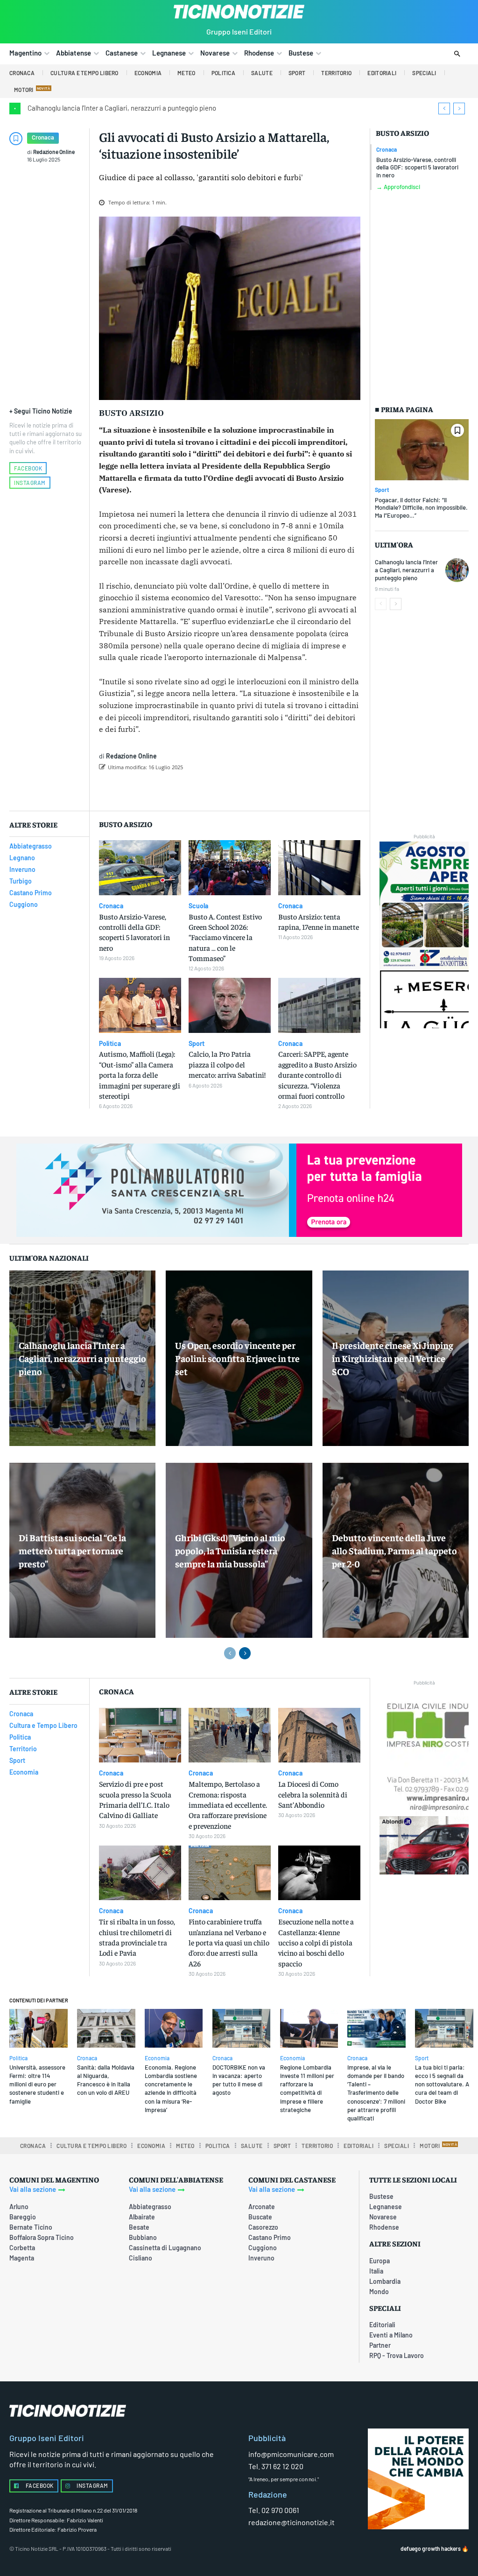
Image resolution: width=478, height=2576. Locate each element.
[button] (457, 54)
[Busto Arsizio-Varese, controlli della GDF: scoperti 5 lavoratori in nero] (140, 868)
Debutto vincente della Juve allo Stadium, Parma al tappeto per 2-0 (394, 1550)
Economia (157, 2058)
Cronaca (43, 137)
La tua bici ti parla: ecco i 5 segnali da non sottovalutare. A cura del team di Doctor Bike (442, 2084)
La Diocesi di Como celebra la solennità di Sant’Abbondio (313, 1794)
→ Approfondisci (398, 187)
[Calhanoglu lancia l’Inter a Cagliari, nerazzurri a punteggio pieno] (457, 570)
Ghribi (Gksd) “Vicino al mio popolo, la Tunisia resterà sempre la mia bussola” (230, 1550)
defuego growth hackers (431, 2548)
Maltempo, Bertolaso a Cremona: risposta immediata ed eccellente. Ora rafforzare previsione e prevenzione (228, 1804)
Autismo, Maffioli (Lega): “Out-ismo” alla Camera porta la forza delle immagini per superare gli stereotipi (140, 1074)
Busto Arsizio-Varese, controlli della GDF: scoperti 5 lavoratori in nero (417, 168)
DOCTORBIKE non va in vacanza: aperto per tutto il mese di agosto (239, 2080)
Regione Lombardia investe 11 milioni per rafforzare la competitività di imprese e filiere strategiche (307, 2088)
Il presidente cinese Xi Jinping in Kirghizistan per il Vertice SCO (393, 1358)
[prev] (444, 109)
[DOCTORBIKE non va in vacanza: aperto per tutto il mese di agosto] (242, 2028)
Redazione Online (54, 152)
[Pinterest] (224, 791)
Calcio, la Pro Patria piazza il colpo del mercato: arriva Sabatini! (227, 1064)
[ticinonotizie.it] (239, 12)
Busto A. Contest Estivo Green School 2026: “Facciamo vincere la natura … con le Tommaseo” (225, 937)
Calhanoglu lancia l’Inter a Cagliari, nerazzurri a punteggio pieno (122, 108)
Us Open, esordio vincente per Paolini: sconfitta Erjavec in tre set (237, 1358)
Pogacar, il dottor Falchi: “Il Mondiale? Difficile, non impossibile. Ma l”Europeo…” (421, 508)
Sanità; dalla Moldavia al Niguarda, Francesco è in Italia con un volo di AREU (106, 2080)
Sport (382, 490)
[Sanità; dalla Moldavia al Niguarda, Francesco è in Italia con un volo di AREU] (106, 2028)
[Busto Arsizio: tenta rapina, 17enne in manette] (319, 868)
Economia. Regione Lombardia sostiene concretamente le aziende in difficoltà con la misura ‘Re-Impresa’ (171, 2088)
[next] (459, 109)
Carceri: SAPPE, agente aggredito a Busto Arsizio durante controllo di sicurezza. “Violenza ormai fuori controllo (317, 1074)
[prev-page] (381, 604)
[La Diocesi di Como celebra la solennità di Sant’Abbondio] (319, 1735)
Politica (110, 1044)
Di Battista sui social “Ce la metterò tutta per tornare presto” (72, 1550)
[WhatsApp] (245, 791)
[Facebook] (181, 791)
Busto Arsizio (402, 133)
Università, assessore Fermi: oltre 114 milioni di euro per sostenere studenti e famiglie (37, 2084)
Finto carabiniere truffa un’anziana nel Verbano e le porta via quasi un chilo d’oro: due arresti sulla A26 (229, 1942)
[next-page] (396, 604)
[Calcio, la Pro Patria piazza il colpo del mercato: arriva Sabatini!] (230, 1005)
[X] (202, 791)
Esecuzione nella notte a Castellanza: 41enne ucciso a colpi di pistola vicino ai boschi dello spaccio (316, 1942)
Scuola (198, 906)
